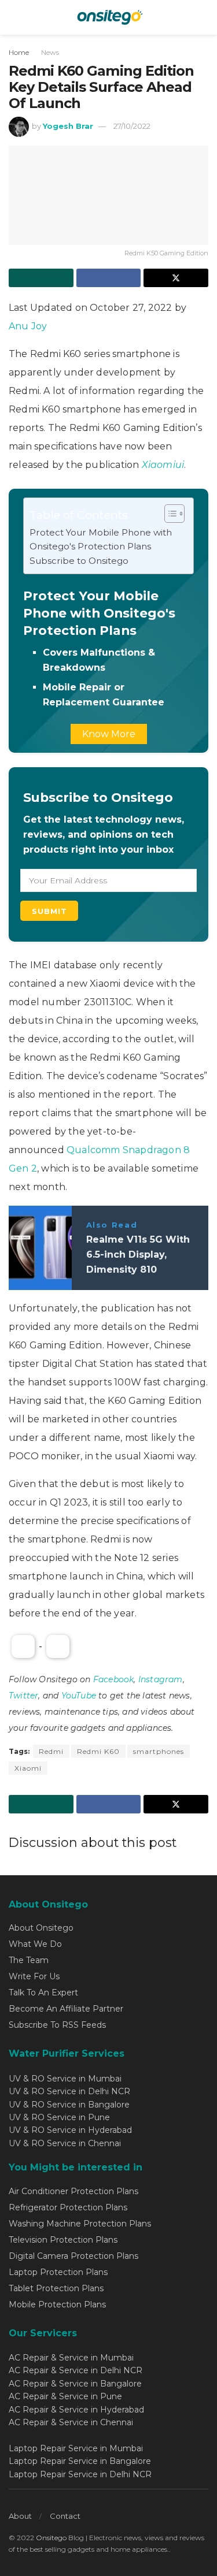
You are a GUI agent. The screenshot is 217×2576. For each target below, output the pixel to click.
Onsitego (51, 2538)
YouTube (79, 1696)
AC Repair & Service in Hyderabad (76, 2410)
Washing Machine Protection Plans (80, 2224)
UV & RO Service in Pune (59, 2117)
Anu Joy (28, 326)
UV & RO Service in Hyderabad (70, 2130)
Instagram (161, 1679)
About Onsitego (41, 1928)
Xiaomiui (163, 465)
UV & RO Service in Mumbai (65, 2079)
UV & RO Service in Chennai (65, 2143)
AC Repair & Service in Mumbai (71, 2358)
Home (19, 52)
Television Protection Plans (63, 2240)
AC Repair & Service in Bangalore (75, 2384)
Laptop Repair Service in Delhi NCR (80, 2474)
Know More (109, 734)
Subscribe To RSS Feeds (57, 2025)
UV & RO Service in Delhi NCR (69, 2091)
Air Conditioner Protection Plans (73, 2191)
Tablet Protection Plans (56, 2288)
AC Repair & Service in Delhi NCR (76, 2370)
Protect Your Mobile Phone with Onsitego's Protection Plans (101, 539)
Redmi (51, 1751)
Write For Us (34, 1976)
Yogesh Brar (68, 126)
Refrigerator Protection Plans (68, 2207)
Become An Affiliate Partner (66, 2009)
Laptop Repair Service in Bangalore (80, 2461)
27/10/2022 (132, 126)
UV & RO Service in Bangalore (69, 2105)
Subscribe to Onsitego (79, 561)
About (20, 2516)
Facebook (114, 1679)
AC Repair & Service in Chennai (71, 2422)
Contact (65, 2516)
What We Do (35, 1944)
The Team (29, 1960)
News (50, 52)
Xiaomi (28, 1768)
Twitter (23, 1696)
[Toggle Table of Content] (169, 514)
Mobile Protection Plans (57, 2304)
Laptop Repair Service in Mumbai (76, 2448)
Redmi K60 (98, 1751)
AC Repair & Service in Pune (65, 2396)
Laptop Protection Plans (58, 2272)
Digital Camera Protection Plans (73, 2256)
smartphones (159, 1751)
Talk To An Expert (43, 1993)
